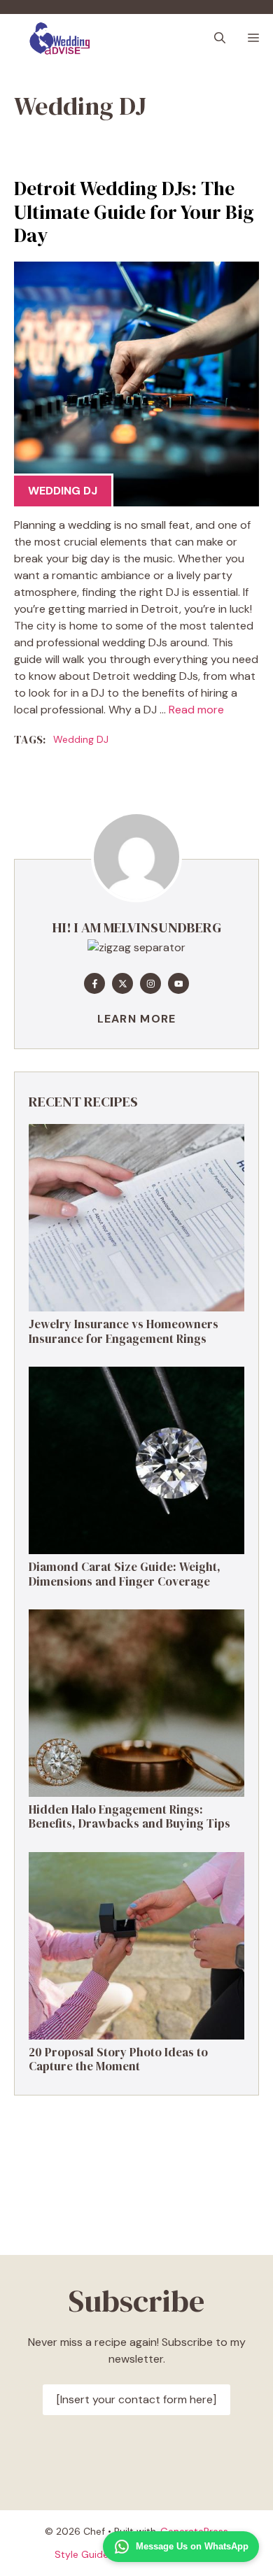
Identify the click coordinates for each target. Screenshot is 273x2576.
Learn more (137, 1019)
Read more (196, 710)
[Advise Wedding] (60, 38)
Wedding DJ (63, 491)
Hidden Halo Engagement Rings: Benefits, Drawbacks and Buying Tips (129, 1816)
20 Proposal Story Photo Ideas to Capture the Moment (118, 2059)
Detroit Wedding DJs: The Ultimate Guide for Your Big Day (134, 212)
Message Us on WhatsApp (192, 2546)
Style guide (82, 2554)
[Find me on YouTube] (178, 983)
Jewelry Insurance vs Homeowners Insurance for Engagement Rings (124, 1331)
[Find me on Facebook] (94, 983)
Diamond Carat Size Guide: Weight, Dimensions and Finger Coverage (125, 1574)
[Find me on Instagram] (150, 983)
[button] (220, 38)
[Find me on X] (122, 983)
